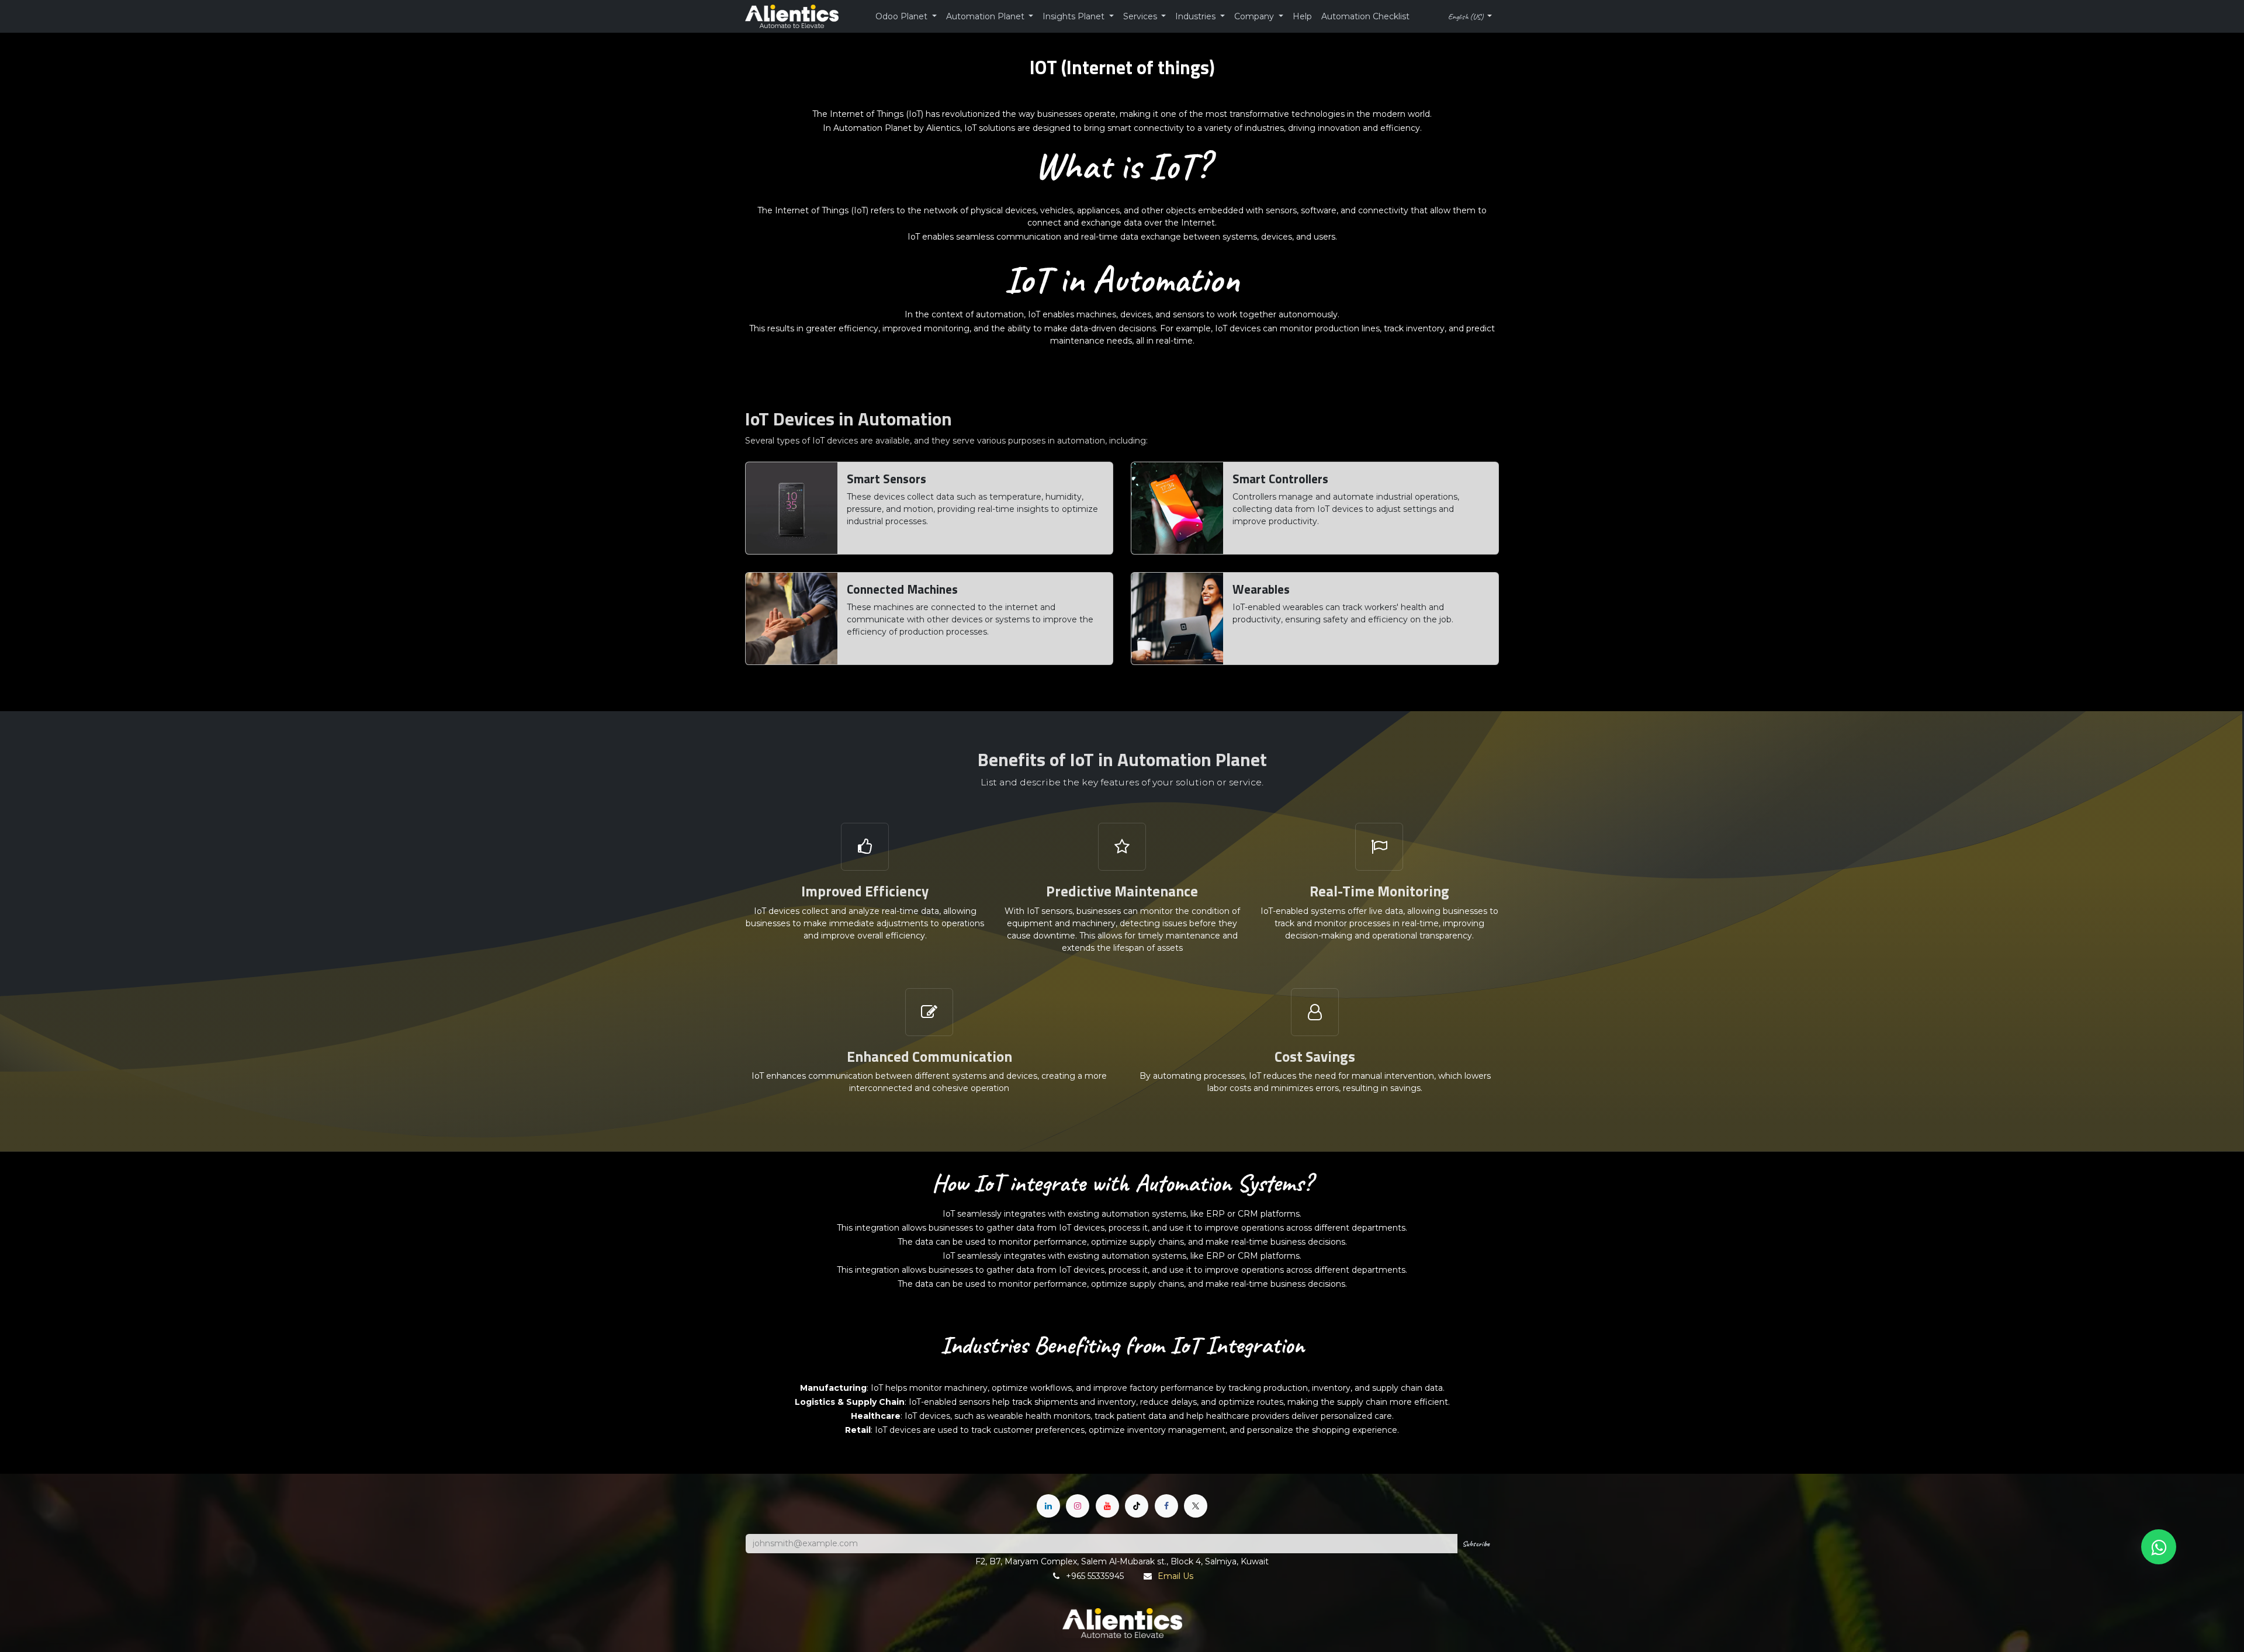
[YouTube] (1107, 1506)
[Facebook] (1166, 1506)
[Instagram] (1078, 1506)
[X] (1196, 1506)
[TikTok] (1137, 1506)
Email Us (1175, 1576)
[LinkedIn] (1048, 1506)
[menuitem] (906, 17)
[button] (1476, 1544)
